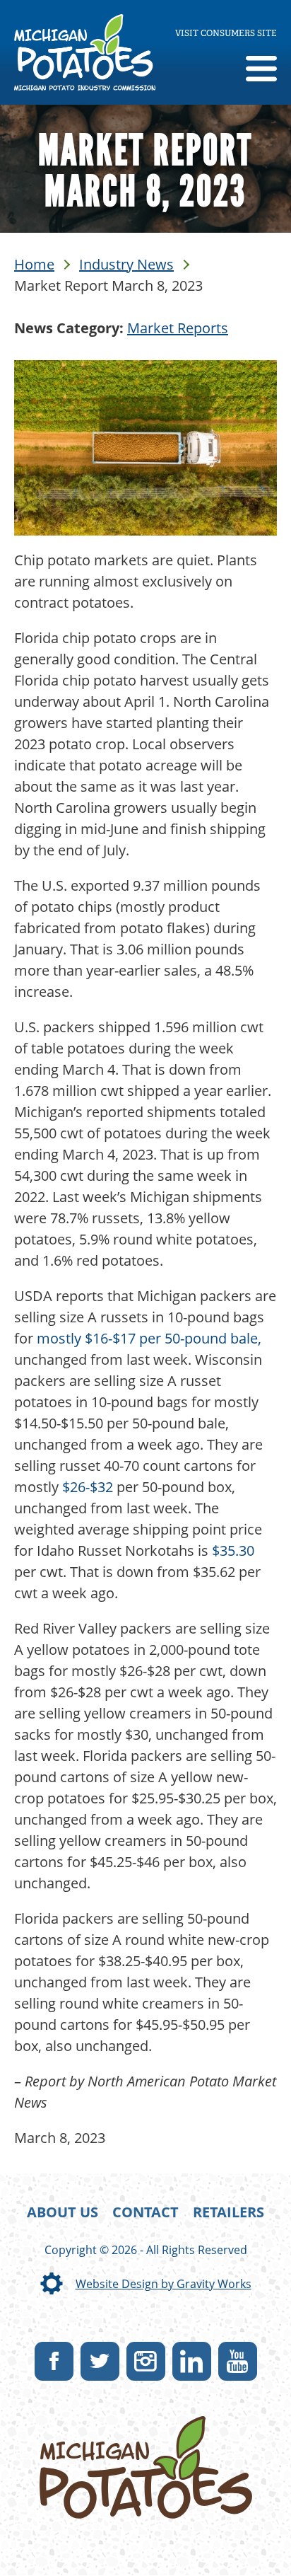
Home (34, 264)
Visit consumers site (226, 33)
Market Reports (178, 328)
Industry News (126, 264)
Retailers (228, 2212)
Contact (145, 2212)
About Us (63, 2212)
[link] (85, 52)
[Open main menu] (261, 70)
